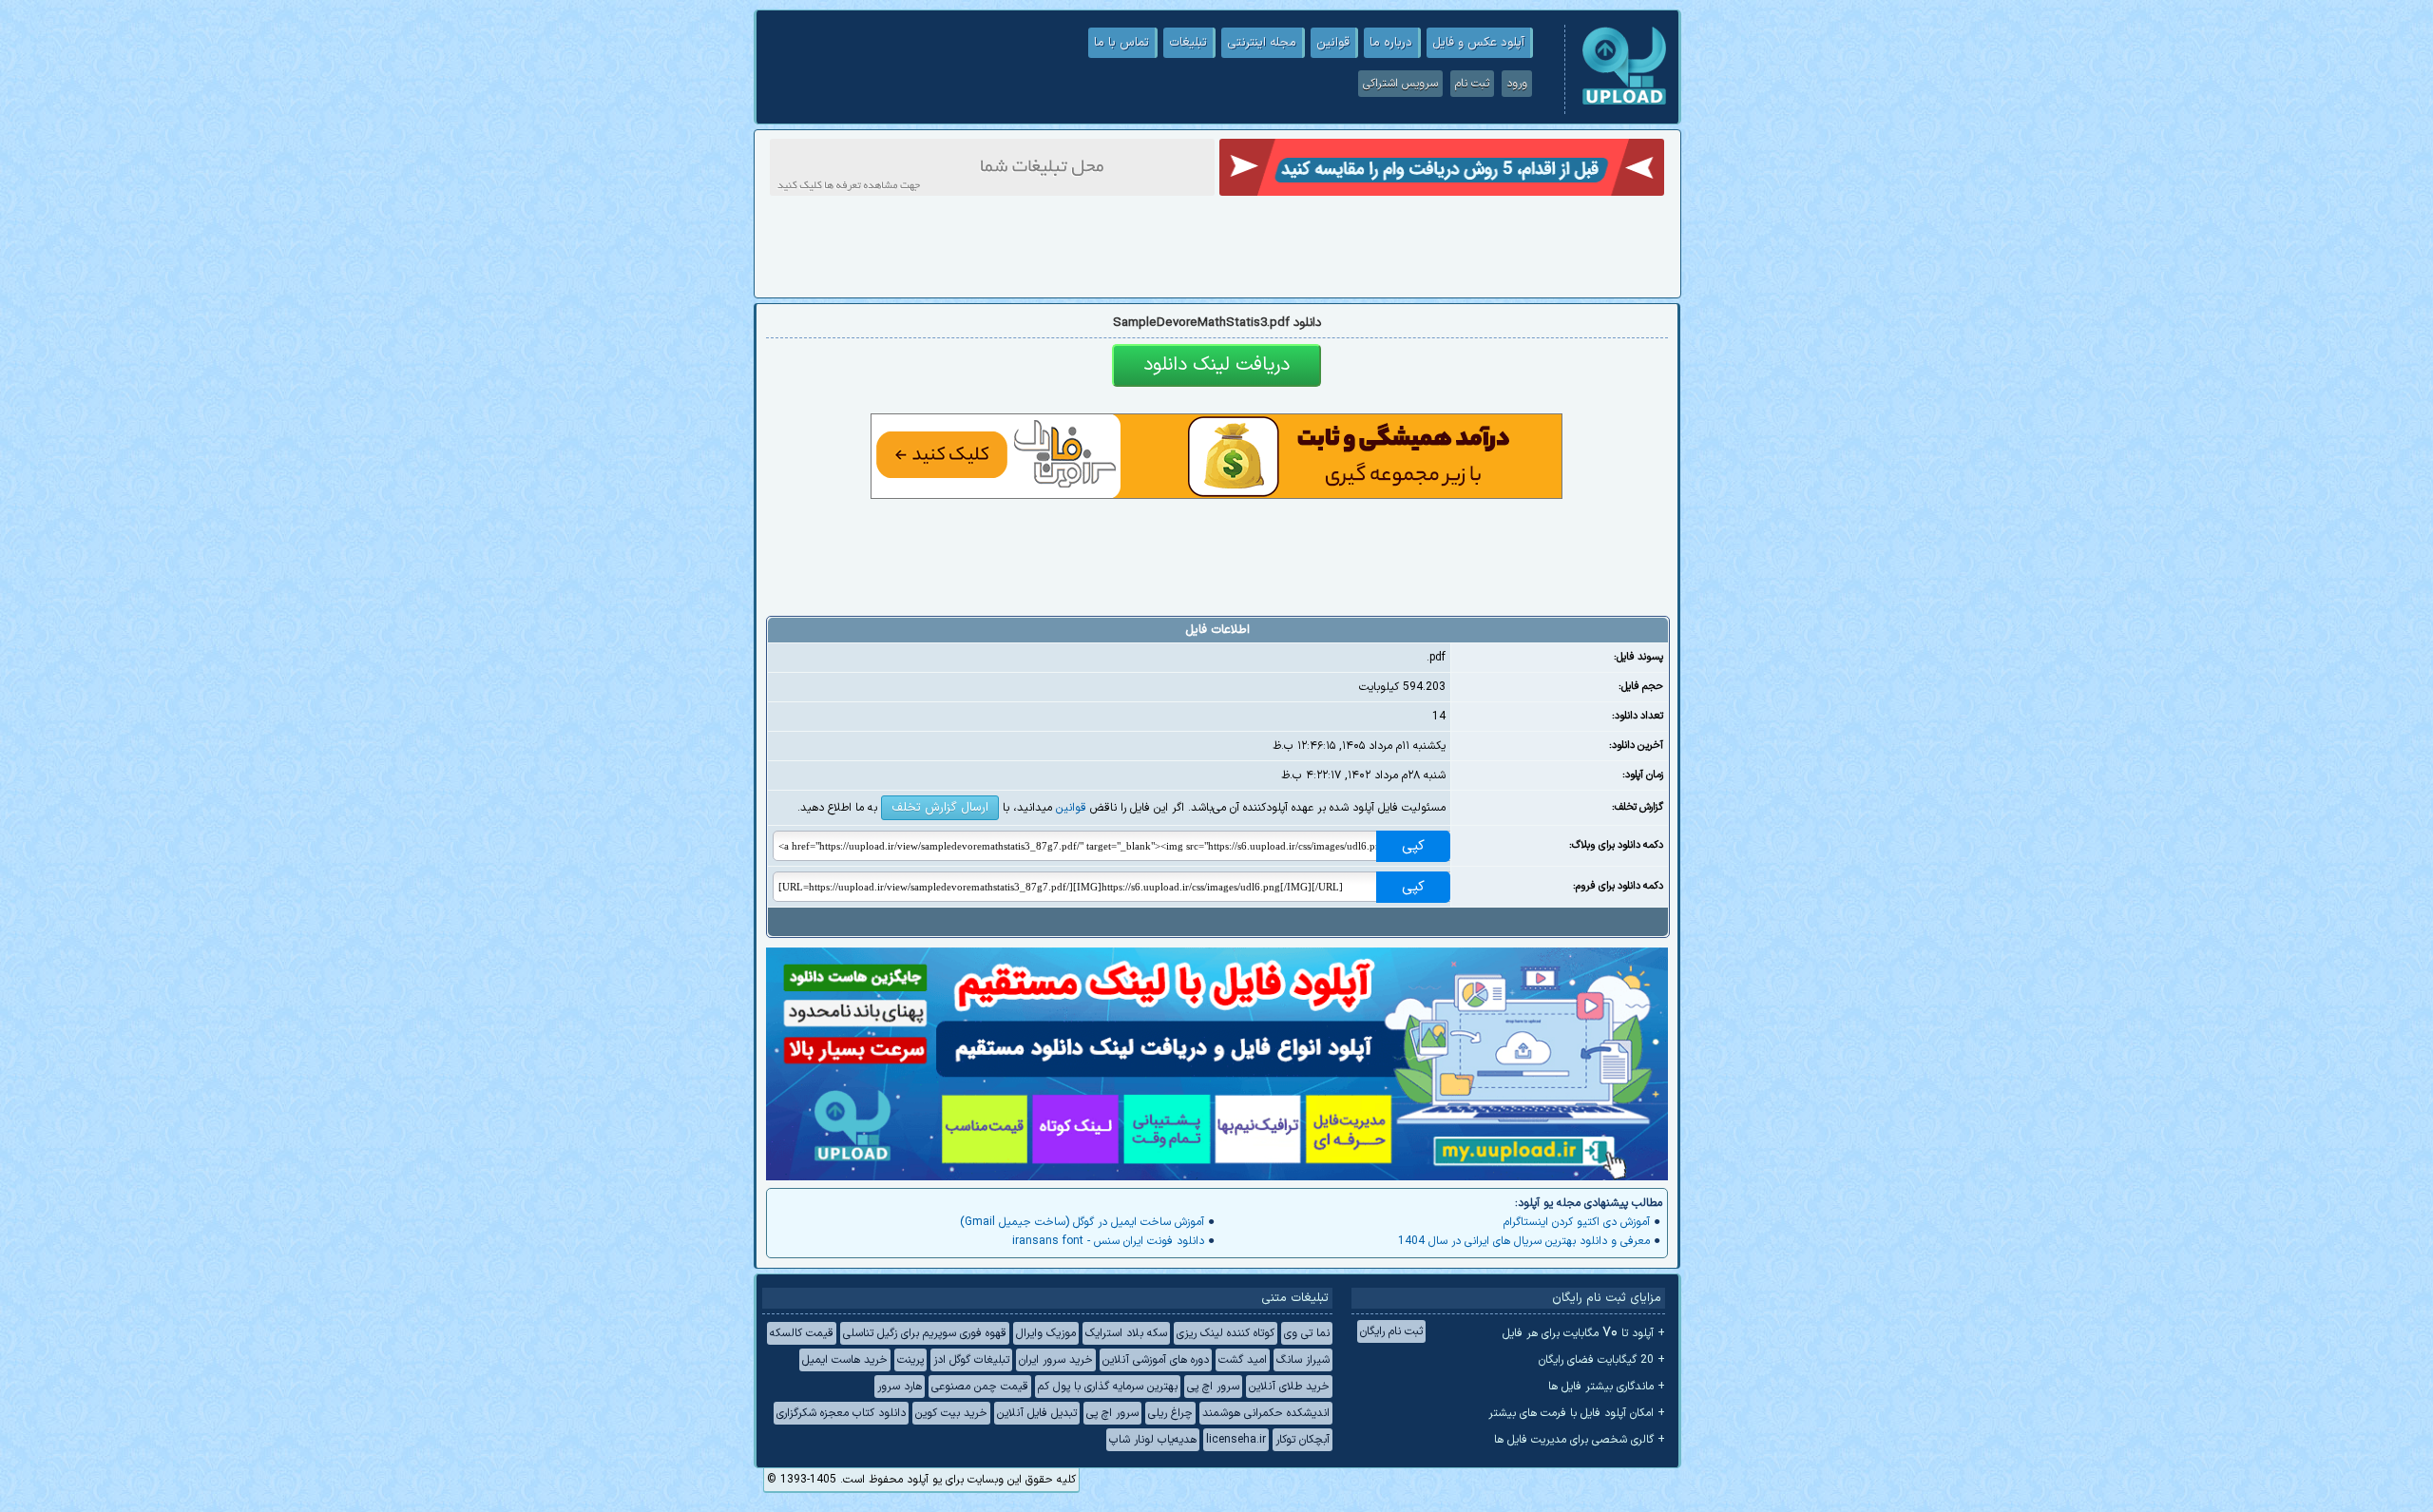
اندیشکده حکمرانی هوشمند (1266, 1413)
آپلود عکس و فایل (1478, 43)
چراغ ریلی (1170, 1413)
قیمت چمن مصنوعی (980, 1387)
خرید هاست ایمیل (845, 1360)
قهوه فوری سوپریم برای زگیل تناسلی (925, 1333)
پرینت (910, 1360)
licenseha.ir (1236, 1440)
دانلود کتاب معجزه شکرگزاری (841, 1413)
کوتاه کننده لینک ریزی (1226, 1333)
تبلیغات (1188, 43)
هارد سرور (900, 1387)
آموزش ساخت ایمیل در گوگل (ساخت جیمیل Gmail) (1082, 1222)
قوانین (1333, 43)
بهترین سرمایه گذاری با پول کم (1108, 1387)
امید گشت (1243, 1360)
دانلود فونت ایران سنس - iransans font (1108, 1241)
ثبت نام (1472, 84)
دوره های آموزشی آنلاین (1156, 1360)
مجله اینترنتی (1262, 43)
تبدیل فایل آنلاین (1037, 1413)
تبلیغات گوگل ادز (971, 1360)
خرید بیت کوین (951, 1413)
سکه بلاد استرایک (1126, 1333)
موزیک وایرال (1046, 1333)
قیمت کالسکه (802, 1333)
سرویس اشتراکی (1400, 84)
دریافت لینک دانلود (1216, 365)
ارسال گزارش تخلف (940, 808)
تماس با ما (1121, 43)
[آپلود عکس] (1624, 103)
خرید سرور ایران (1056, 1360)
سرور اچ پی (1213, 1387)
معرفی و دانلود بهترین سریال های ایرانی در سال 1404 (1524, 1241)
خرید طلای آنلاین (1289, 1387)
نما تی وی (1307, 1333)
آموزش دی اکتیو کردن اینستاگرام (1577, 1222)
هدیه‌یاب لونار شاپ (1153, 1440)
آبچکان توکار (1303, 1440)
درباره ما (1391, 43)
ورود (1517, 84)
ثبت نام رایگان (1391, 1331)
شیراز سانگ (1303, 1360)
